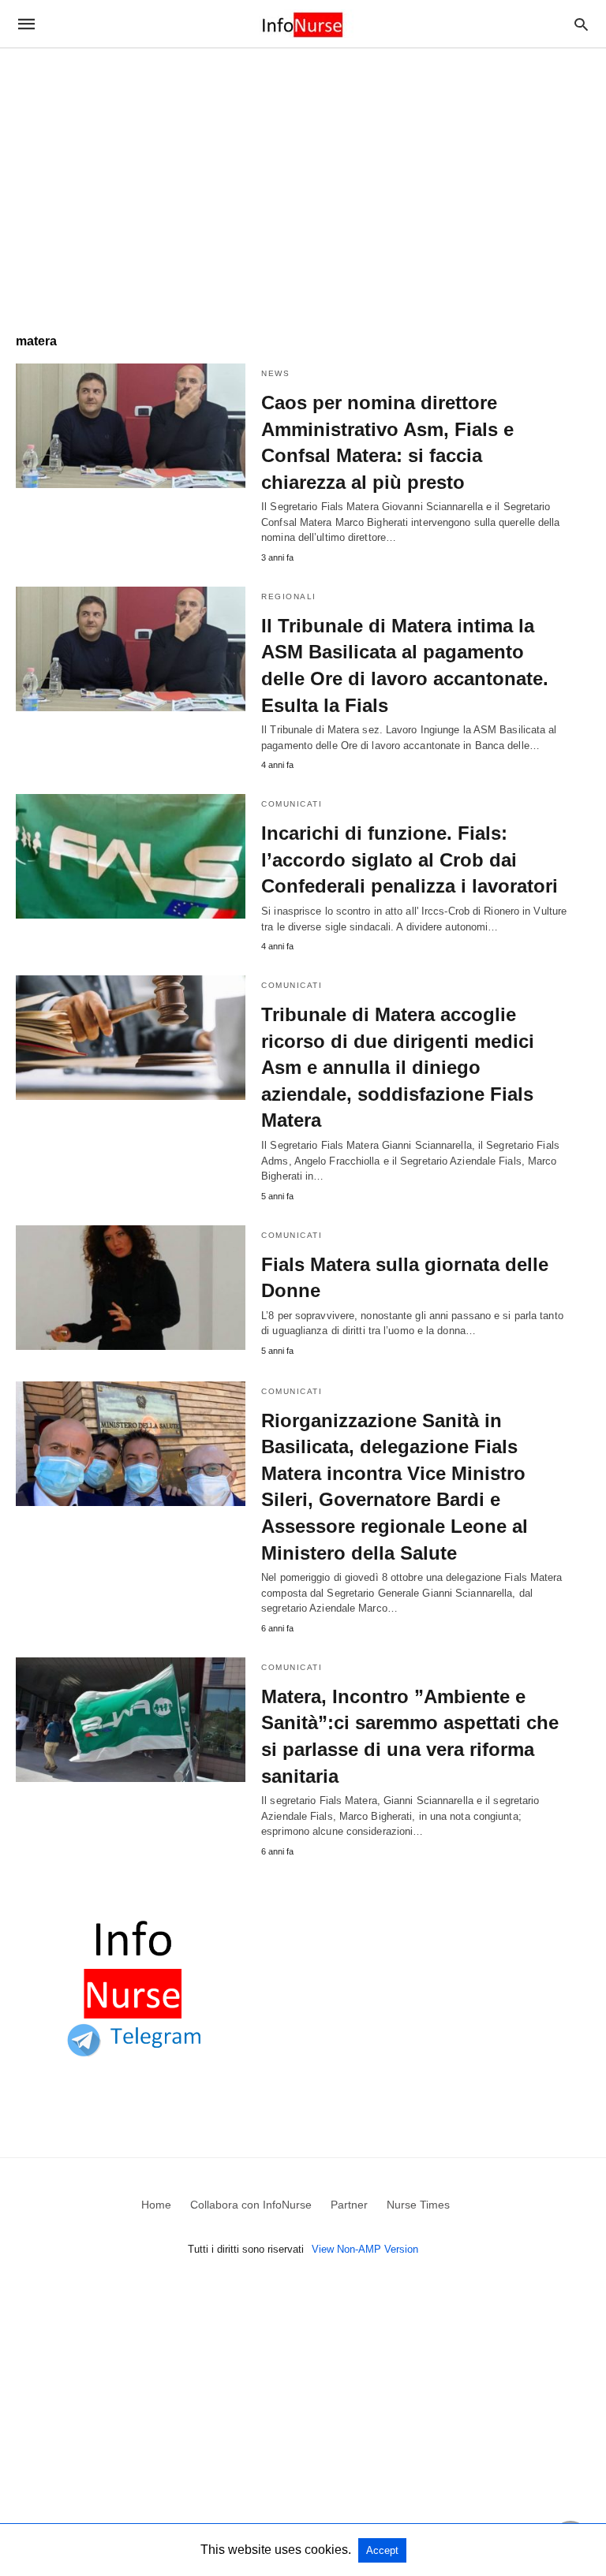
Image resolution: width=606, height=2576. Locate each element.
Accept (382, 2550)
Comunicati (292, 804)
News (275, 373)
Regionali (289, 596)
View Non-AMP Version (365, 2249)
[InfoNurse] (302, 24)
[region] (303, 183)
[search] (581, 24)
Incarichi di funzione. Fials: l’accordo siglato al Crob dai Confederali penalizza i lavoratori (410, 859)
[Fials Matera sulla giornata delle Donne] (131, 1288)
